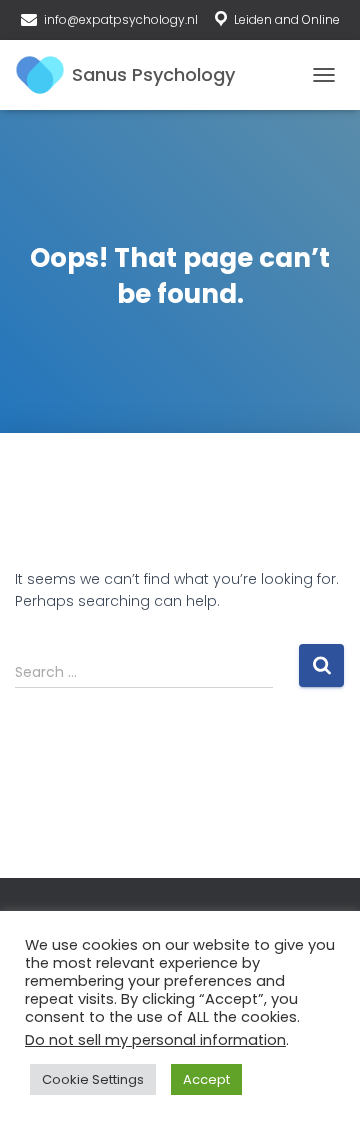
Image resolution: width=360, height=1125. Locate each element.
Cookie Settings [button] (93, 1079)
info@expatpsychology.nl (121, 19)
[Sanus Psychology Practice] (132, 75)
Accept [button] (206, 1079)
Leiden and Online (287, 19)
